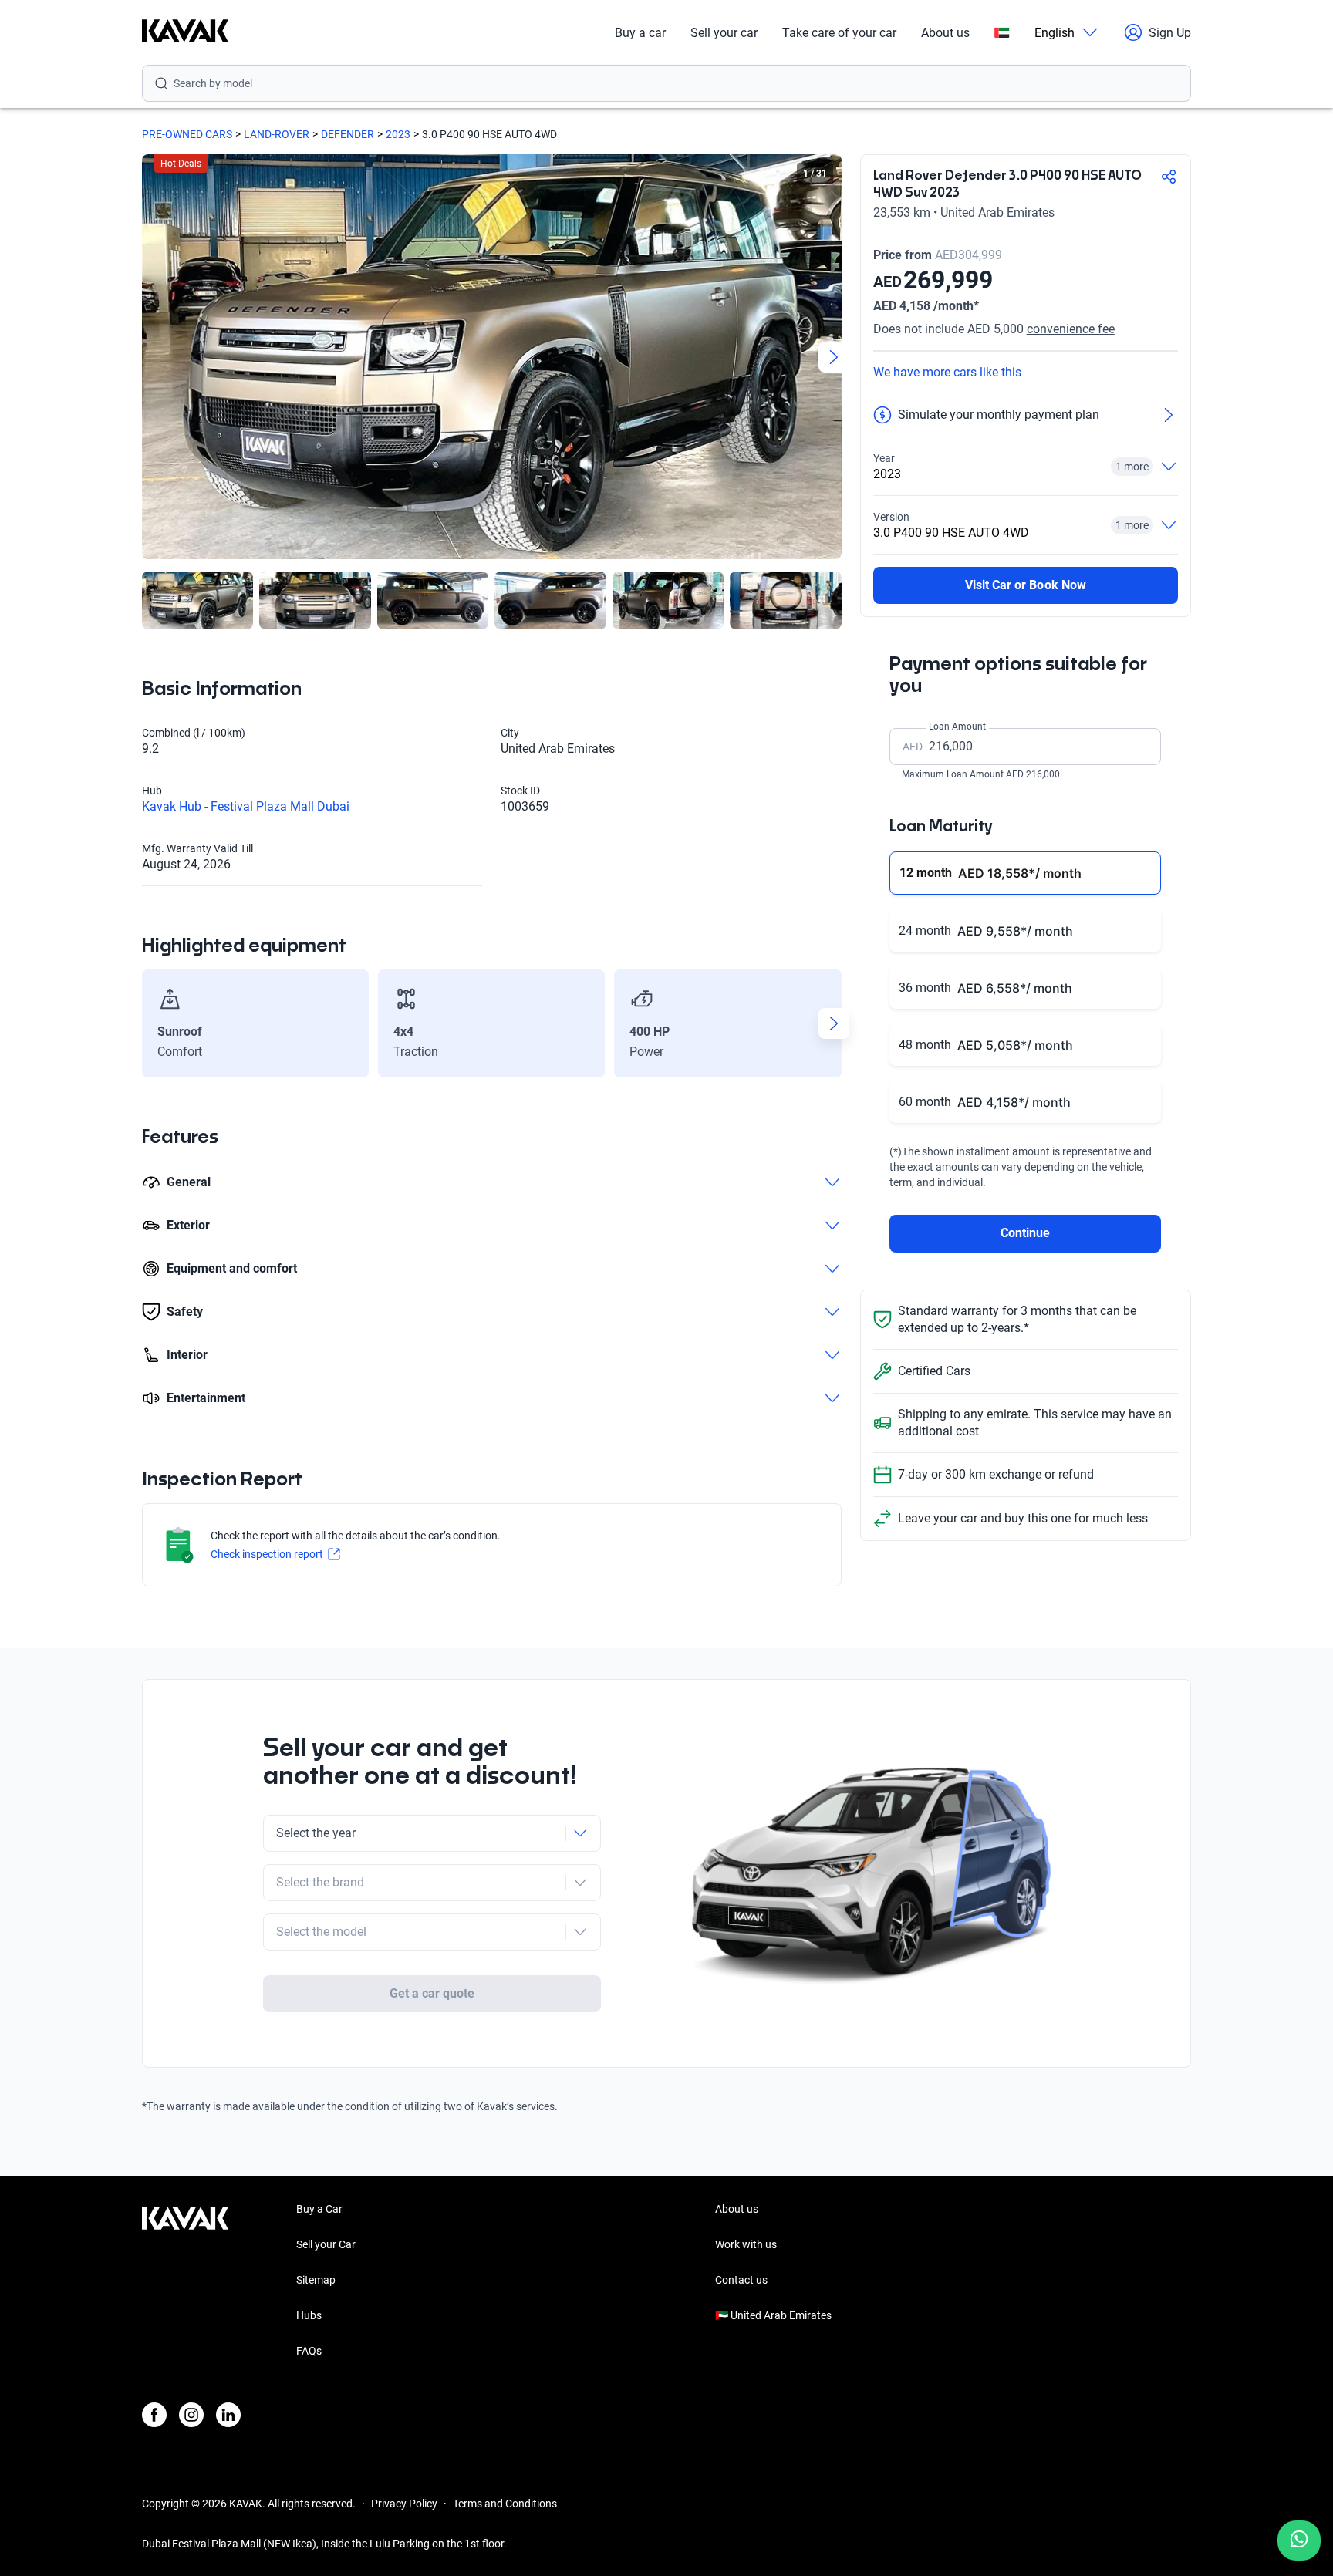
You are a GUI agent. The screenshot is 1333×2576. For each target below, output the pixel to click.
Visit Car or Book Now (1026, 585)
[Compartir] (1169, 177)
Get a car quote (432, 1993)
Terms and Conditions (505, 2504)
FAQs (309, 2351)
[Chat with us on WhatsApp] (1299, 2541)
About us (945, 33)
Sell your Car (326, 2244)
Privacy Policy (404, 2504)
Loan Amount (957, 727)
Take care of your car (839, 33)
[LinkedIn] (228, 2415)
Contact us (741, 2280)
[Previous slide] (150, 357)
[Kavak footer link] (185, 2281)
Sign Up (1170, 33)
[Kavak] (185, 32)
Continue (1025, 1233)
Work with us (746, 2244)
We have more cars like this (947, 372)
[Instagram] (191, 2415)
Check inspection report (267, 1554)
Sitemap (316, 2280)
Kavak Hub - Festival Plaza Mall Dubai (246, 806)
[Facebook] (154, 2415)
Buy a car (640, 33)
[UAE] (1002, 33)
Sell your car (724, 33)
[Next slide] (834, 357)
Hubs (309, 2315)
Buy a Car (319, 2209)
